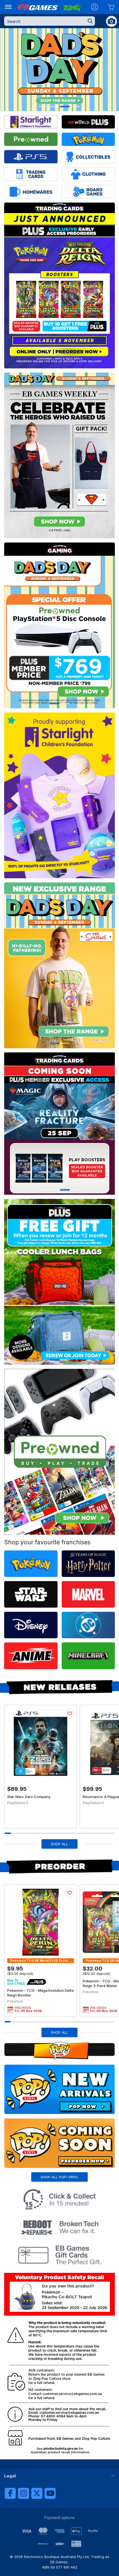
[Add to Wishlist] (70, 1713)
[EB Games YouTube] (50, 2493)
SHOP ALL (59, 1844)
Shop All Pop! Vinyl (59, 2177)
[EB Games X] (37, 2493)
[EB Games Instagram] (24, 2493)
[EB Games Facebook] (10, 2493)
